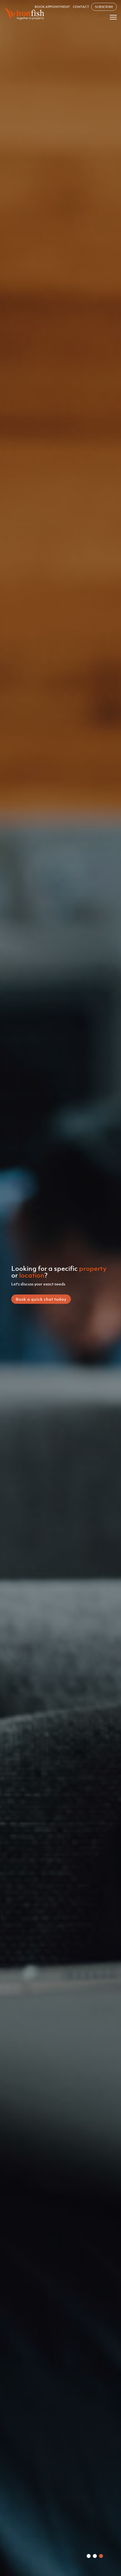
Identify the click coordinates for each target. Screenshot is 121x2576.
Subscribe (104, 7)
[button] (89, 2556)
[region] (60, 1288)
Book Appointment (52, 7)
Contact (81, 7)
